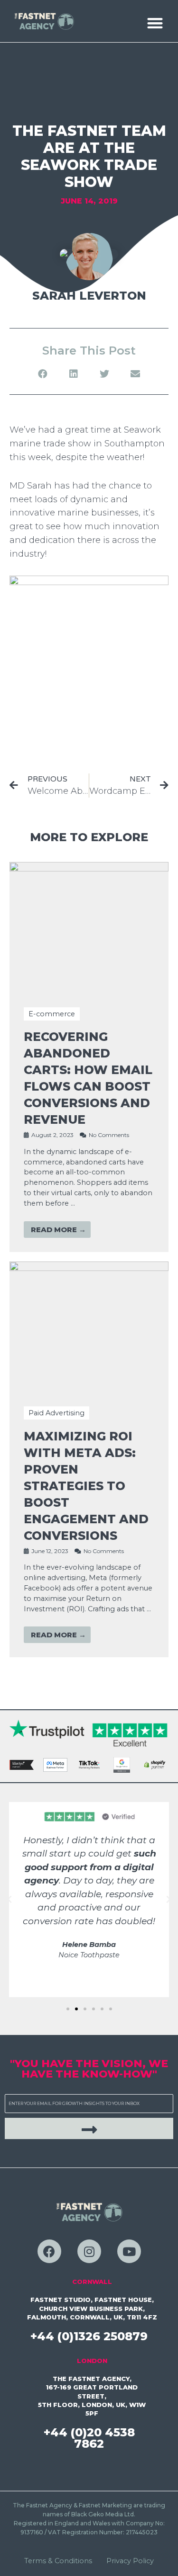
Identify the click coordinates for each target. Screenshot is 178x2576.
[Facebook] (49, 2251)
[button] (155, 23)
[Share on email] (136, 374)
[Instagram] (89, 2251)
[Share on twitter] (105, 374)
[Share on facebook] (43, 374)
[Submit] (89, 2128)
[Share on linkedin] (74, 374)
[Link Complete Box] (89, 1057)
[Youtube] (129, 2251)
